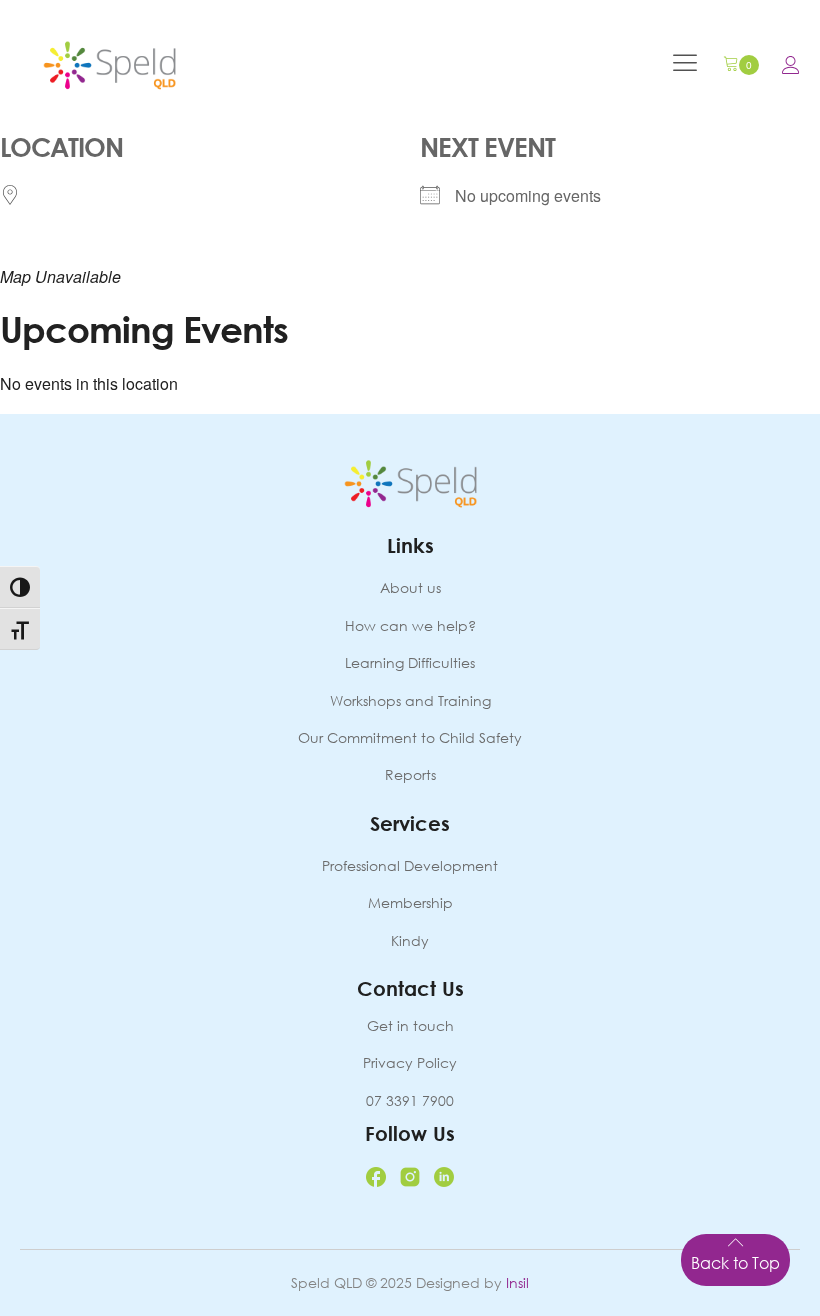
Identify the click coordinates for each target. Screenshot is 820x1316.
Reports (410, 774)
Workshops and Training (410, 700)
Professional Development (410, 865)
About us (410, 587)
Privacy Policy (410, 1062)
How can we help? (410, 625)
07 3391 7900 (410, 1100)
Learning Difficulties (410, 662)
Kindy (410, 940)
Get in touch (410, 1025)
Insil (517, 1282)
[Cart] (741, 65)
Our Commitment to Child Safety (410, 737)
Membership (410, 902)
